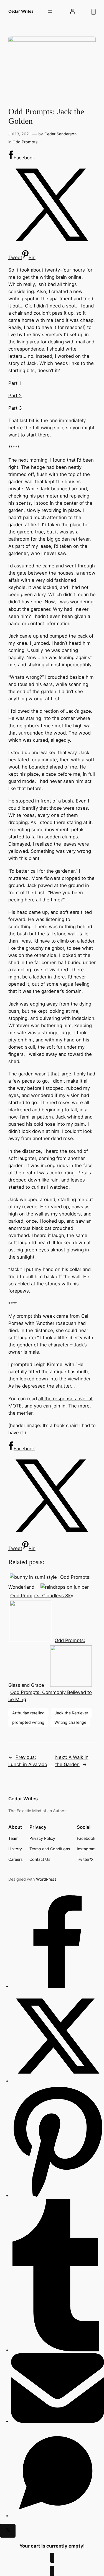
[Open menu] (50, 11)
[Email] (58, 2421)
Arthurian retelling (28, 1713)
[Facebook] (58, 1986)
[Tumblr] (58, 2350)
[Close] (8, 2531)
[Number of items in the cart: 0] (93, 12)
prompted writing (28, 1722)
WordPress (46, 1879)
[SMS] (58, 2516)
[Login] (72, 11)
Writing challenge (70, 1722)
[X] (58, 2081)
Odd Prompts (25, 142)
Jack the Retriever (71, 1713)
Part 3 (15, 408)
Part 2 (15, 396)
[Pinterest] (58, 2195)
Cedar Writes (21, 11)
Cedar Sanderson (60, 134)
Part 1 (15, 383)
